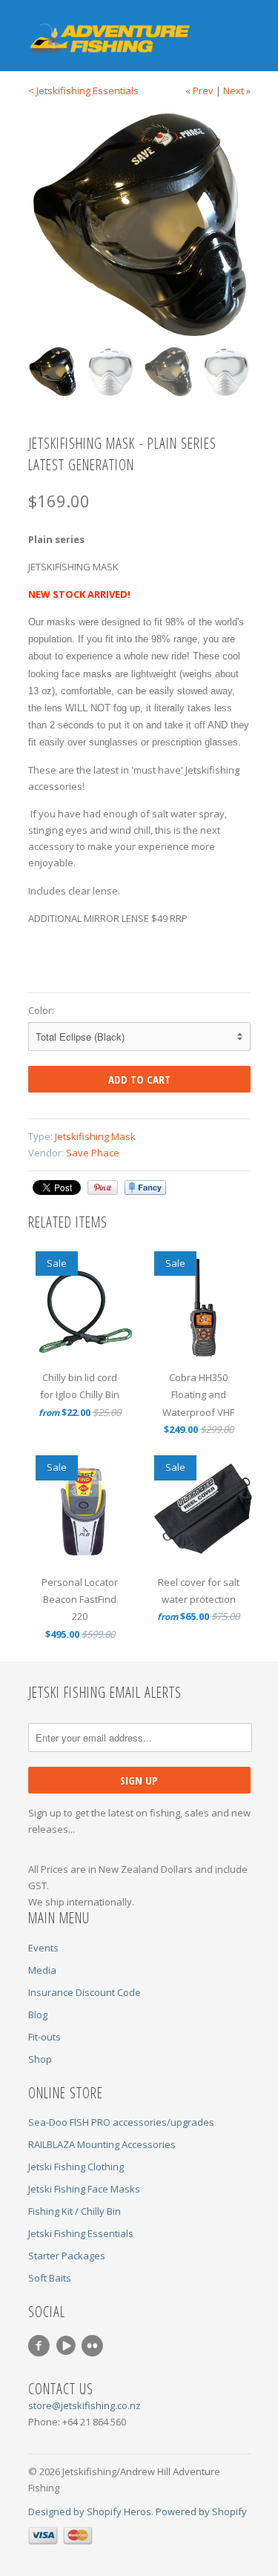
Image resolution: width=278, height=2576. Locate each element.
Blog (38, 2015)
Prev (203, 90)
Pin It (103, 1187)
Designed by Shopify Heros (90, 2511)
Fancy (145, 1187)
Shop (40, 2059)
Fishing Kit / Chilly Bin (75, 2211)
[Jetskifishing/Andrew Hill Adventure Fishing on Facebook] (42, 2346)
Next (234, 90)
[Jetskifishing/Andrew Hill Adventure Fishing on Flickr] (95, 2346)
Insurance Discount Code (85, 1992)
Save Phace (93, 1153)
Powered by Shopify (201, 2511)
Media (42, 1970)
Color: (41, 1010)
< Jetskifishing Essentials (83, 90)
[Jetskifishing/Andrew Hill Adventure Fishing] (102, 39)
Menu (208, 29)
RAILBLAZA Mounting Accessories (102, 2144)
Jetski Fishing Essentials (81, 2233)
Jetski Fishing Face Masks (84, 2189)
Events (43, 1948)
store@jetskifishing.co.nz (85, 2405)
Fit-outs (44, 2037)
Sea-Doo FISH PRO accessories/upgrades (121, 2122)
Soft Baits (50, 2278)
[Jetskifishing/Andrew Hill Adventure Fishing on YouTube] (68, 2346)
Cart (238, 29)
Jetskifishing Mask (95, 1136)
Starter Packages (67, 2256)
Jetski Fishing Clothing (76, 2167)
